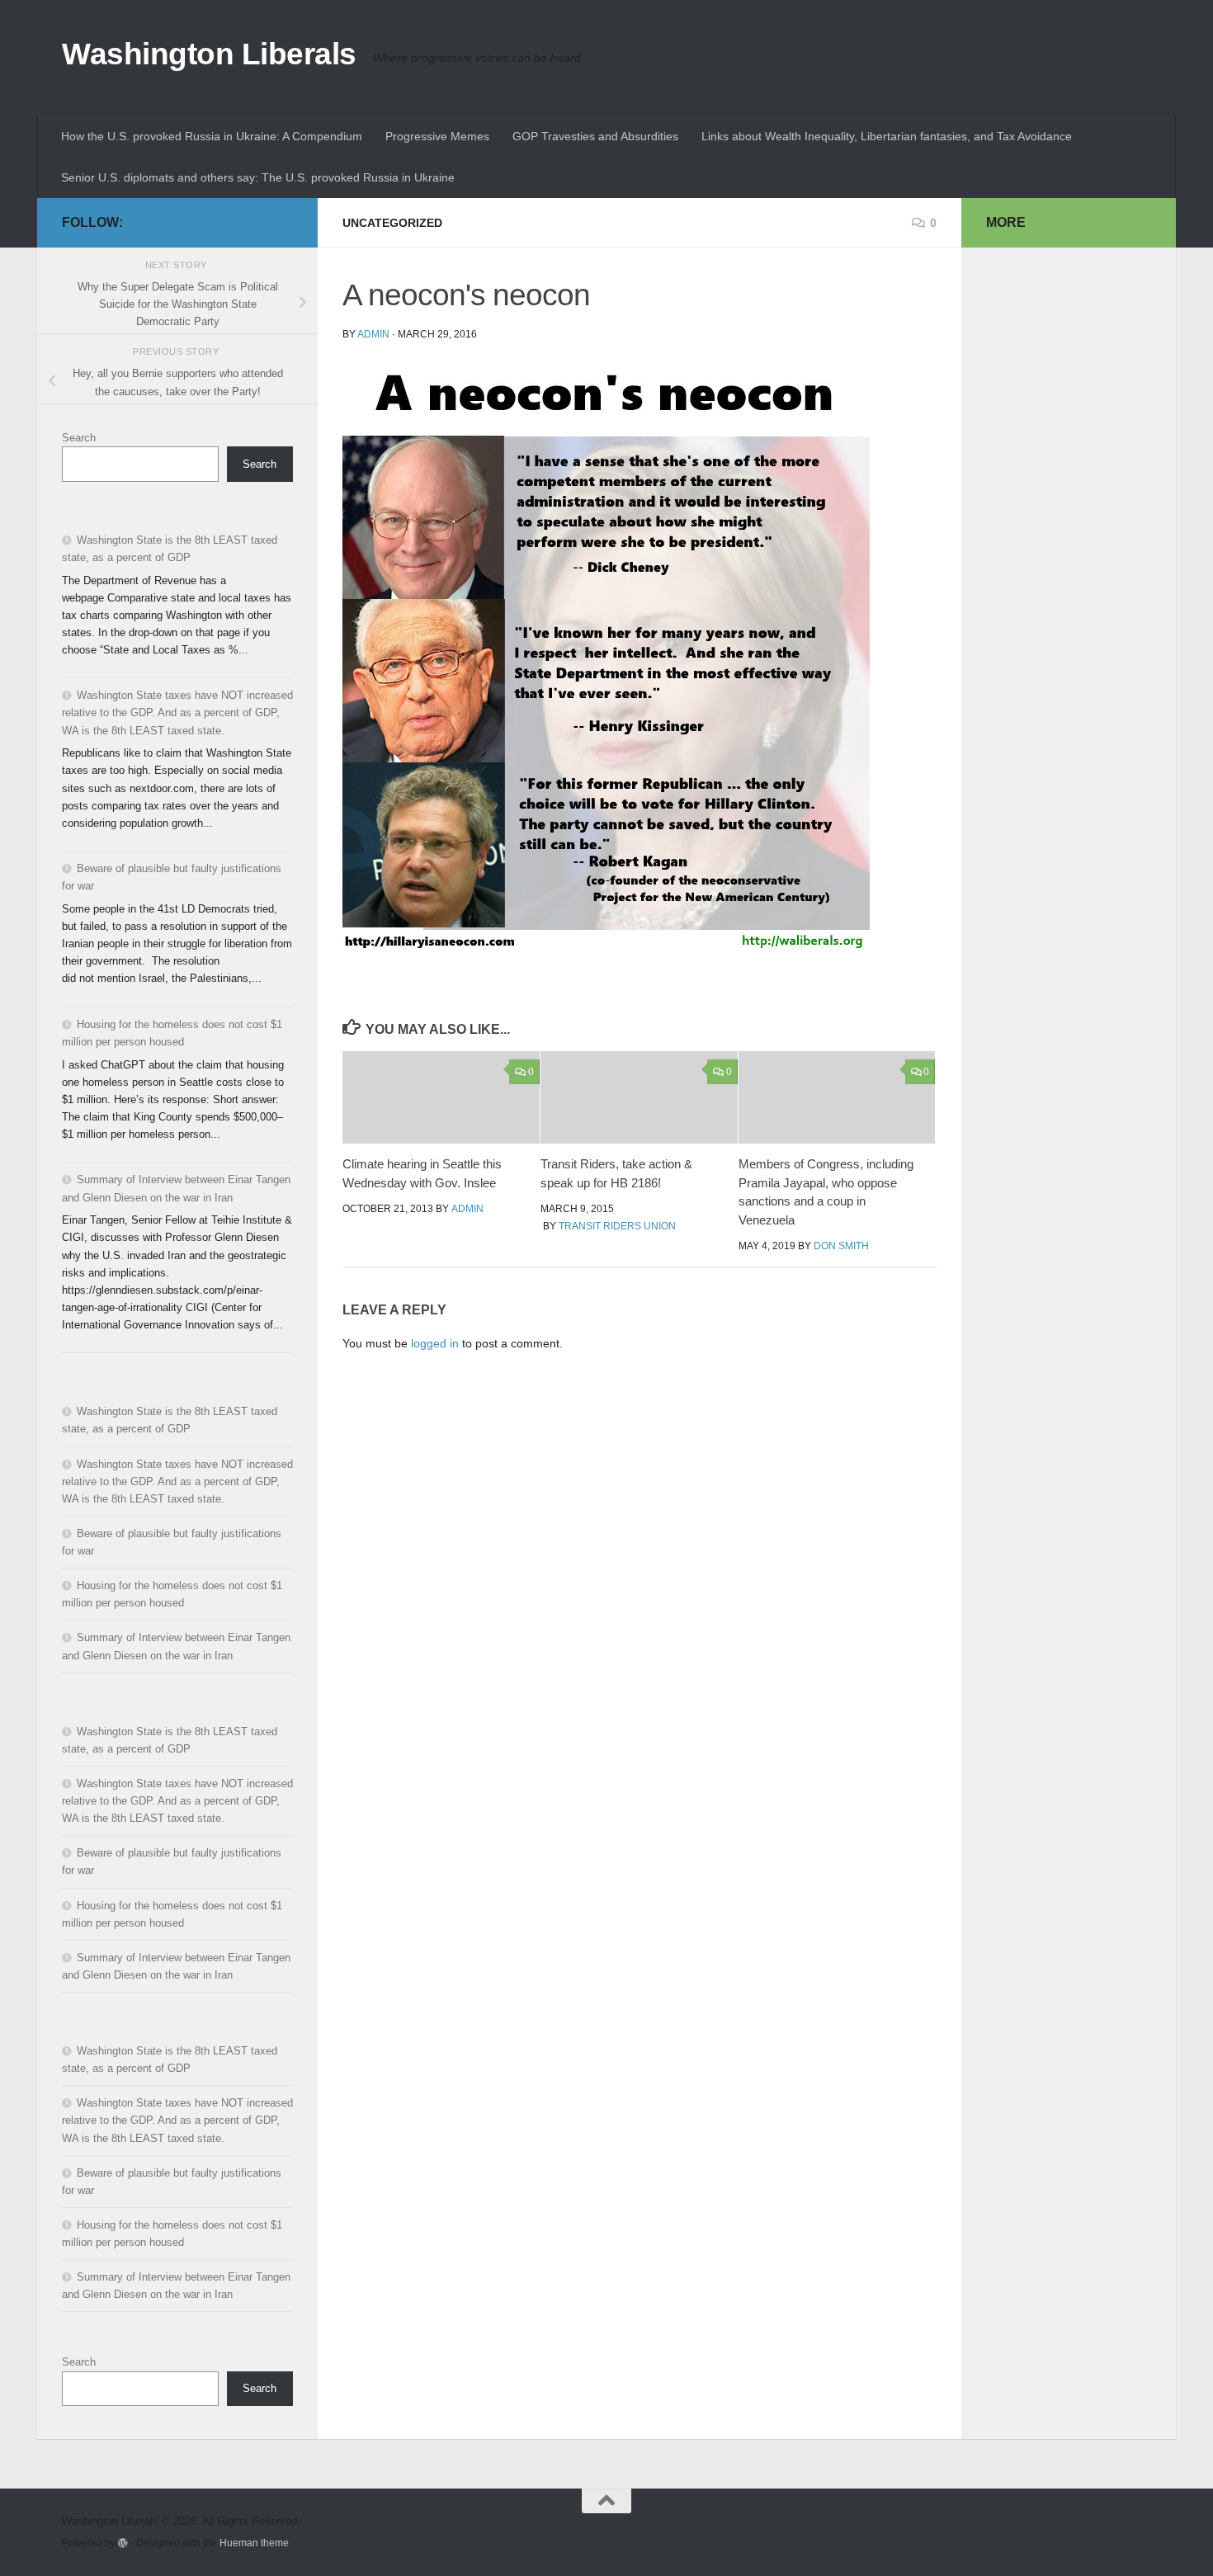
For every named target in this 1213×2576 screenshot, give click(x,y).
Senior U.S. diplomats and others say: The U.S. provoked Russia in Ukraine (258, 177)
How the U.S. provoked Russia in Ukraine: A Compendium (212, 136)
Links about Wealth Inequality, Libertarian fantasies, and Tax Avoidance (887, 136)
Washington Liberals (209, 54)
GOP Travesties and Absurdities (595, 136)
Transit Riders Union (617, 1226)
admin (373, 334)
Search (79, 438)
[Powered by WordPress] (123, 2543)
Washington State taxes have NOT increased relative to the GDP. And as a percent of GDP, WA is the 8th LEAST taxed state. (177, 712)
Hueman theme (254, 2543)
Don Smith (841, 1246)
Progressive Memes (437, 136)
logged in (435, 1343)
